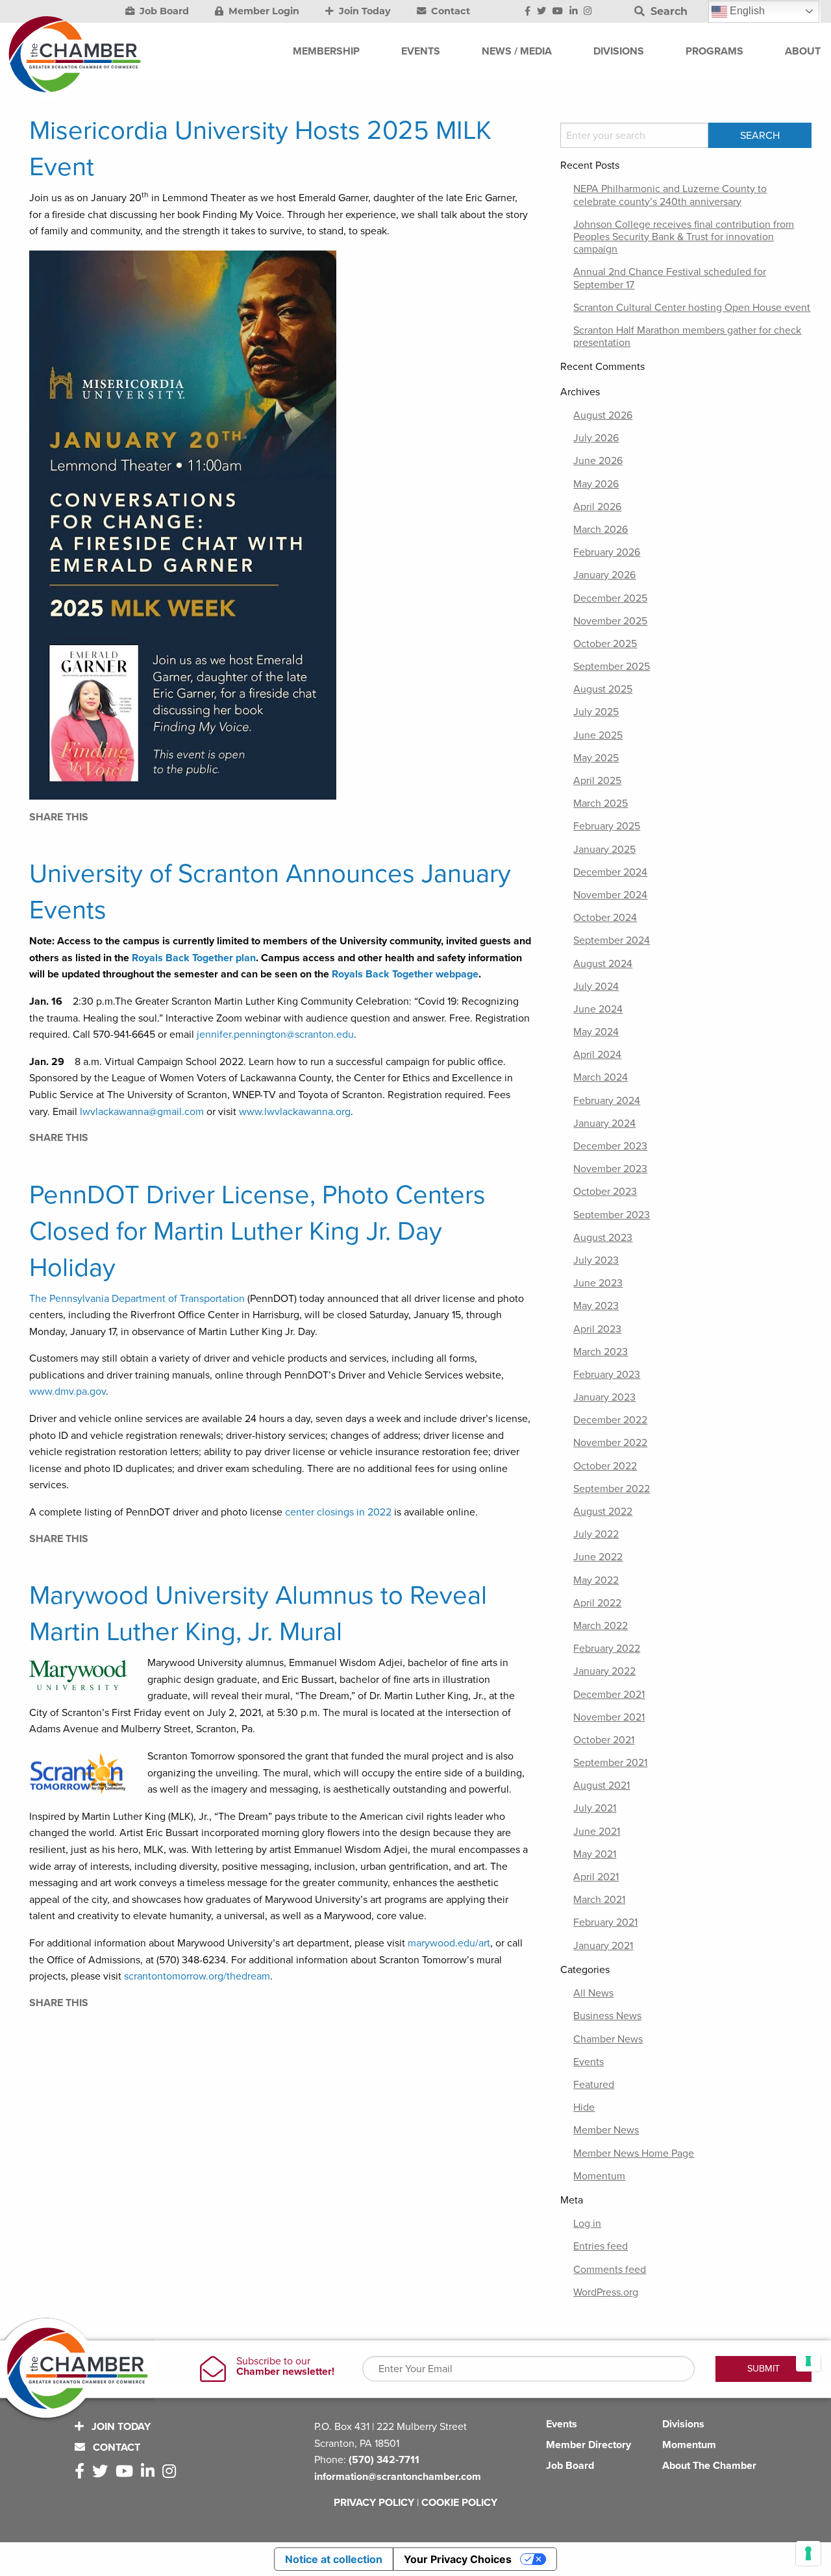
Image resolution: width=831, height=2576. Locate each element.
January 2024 (604, 1123)
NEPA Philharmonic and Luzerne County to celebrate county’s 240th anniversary (670, 195)
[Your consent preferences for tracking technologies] (808, 2553)
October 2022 (605, 1466)
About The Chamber (709, 2466)
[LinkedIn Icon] (574, 12)
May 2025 (596, 758)
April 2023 (597, 1329)
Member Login (263, 11)
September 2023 (612, 1215)
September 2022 (612, 1489)
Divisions (683, 2424)
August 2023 (603, 1238)
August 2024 (603, 964)
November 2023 (610, 1169)
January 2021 (603, 1946)
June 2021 (597, 1832)
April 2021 (596, 1877)
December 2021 (609, 1695)
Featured (594, 2085)
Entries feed (601, 2246)
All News (593, 1993)
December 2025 (610, 598)
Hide (584, 2107)
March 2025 (601, 803)
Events (589, 2062)
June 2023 (598, 1283)
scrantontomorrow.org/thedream (197, 1976)
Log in (587, 2224)
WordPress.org (606, 2292)
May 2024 (596, 1032)
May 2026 (596, 484)
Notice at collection (334, 2559)
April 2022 (597, 1603)
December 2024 (610, 872)
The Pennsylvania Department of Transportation (137, 1299)
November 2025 (610, 621)
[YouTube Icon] (558, 12)
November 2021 (609, 1717)
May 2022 (596, 1580)
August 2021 (602, 1785)
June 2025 (598, 735)
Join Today (364, 11)
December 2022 (610, 1420)
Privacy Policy (374, 2503)
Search (667, 11)
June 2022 (598, 1557)
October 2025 (605, 644)
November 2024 (610, 895)
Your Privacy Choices (458, 2559)
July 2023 (596, 1260)
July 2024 (596, 987)
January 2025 (604, 850)
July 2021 (595, 1808)
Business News (607, 2016)
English (746, 11)
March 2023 (601, 1352)
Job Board (163, 11)
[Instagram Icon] (588, 12)
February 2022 (607, 1649)
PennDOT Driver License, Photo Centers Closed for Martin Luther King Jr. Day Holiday (257, 1231)
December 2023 (610, 1146)
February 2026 (607, 552)
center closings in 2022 (338, 1512)
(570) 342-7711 (384, 2460)
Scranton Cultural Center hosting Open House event (692, 308)
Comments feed (610, 2270)
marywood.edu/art (449, 1943)
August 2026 (603, 415)
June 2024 (598, 1009)
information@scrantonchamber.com (398, 2477)
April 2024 (597, 1055)
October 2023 (605, 1192)
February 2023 (607, 1375)
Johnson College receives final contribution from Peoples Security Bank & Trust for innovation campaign (684, 237)
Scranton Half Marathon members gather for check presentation (687, 337)
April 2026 (597, 507)
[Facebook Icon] (527, 12)
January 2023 (604, 1397)
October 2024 (605, 918)
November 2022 (610, 1443)
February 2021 (605, 1922)
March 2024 (601, 1077)
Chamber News (608, 2039)
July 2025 (596, 712)
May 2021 (595, 1854)
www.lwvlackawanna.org (295, 1112)
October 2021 (604, 1740)
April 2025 (597, 781)
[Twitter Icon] (541, 12)
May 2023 (596, 1306)
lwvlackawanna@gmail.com (142, 1112)
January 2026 (604, 575)
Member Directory (589, 2445)
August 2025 (603, 689)
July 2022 (596, 1534)
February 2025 (607, 826)
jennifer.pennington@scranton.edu (275, 1035)
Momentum (599, 2176)
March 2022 (601, 1626)
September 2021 (610, 1763)
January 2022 (604, 1671)
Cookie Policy (459, 2503)
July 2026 (596, 438)
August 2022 (603, 1512)
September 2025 (612, 667)
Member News (606, 2130)
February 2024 (607, 1101)
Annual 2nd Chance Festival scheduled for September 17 (670, 278)
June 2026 (598, 461)
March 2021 (599, 1900)
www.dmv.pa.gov (68, 1392)
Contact (449, 11)
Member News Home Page (634, 2153)
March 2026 (601, 530)
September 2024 (612, 940)
